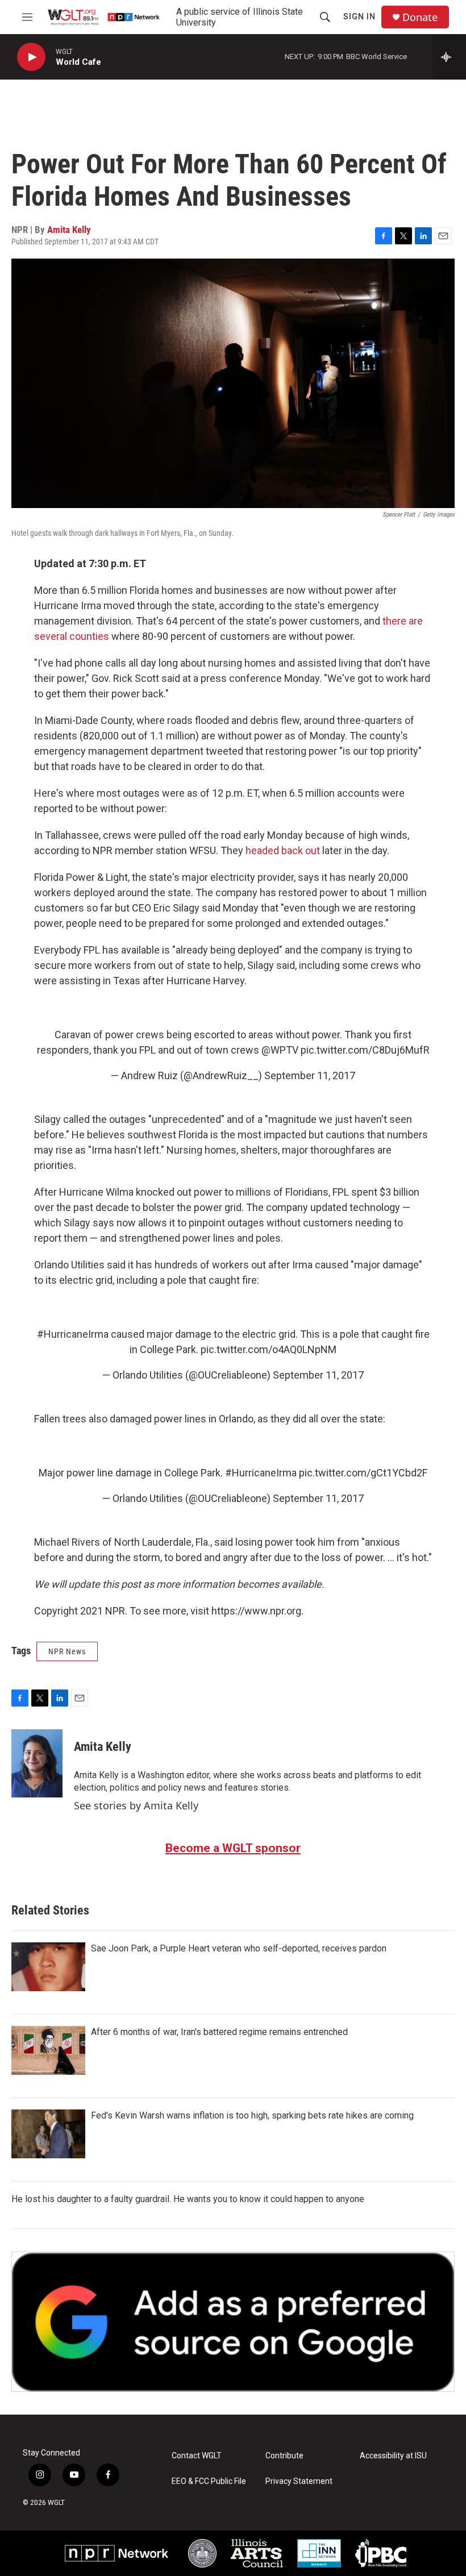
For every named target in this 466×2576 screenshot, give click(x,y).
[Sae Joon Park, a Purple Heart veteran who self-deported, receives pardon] (48, 1967)
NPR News (67, 1651)
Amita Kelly (69, 230)
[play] (31, 57)
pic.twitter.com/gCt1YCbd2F (363, 1473)
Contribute (284, 2456)
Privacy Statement (299, 2481)
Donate (420, 17)
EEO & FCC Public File (209, 2481)
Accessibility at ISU (393, 2456)
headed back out (283, 850)
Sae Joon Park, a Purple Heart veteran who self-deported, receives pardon (239, 1948)
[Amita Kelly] (37, 1763)
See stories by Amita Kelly (136, 1805)
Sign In (359, 16)
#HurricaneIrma (73, 1334)
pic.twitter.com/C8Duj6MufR (365, 1050)
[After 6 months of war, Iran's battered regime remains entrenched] (48, 2050)
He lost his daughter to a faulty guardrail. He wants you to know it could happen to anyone (188, 2199)
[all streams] (449, 57)
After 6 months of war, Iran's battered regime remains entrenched (219, 2032)
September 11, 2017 (310, 1075)
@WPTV (280, 1050)
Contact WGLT (197, 2456)
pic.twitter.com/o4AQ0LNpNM (269, 1349)
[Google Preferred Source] (233, 2322)
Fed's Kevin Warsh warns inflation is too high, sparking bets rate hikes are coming (252, 2115)
